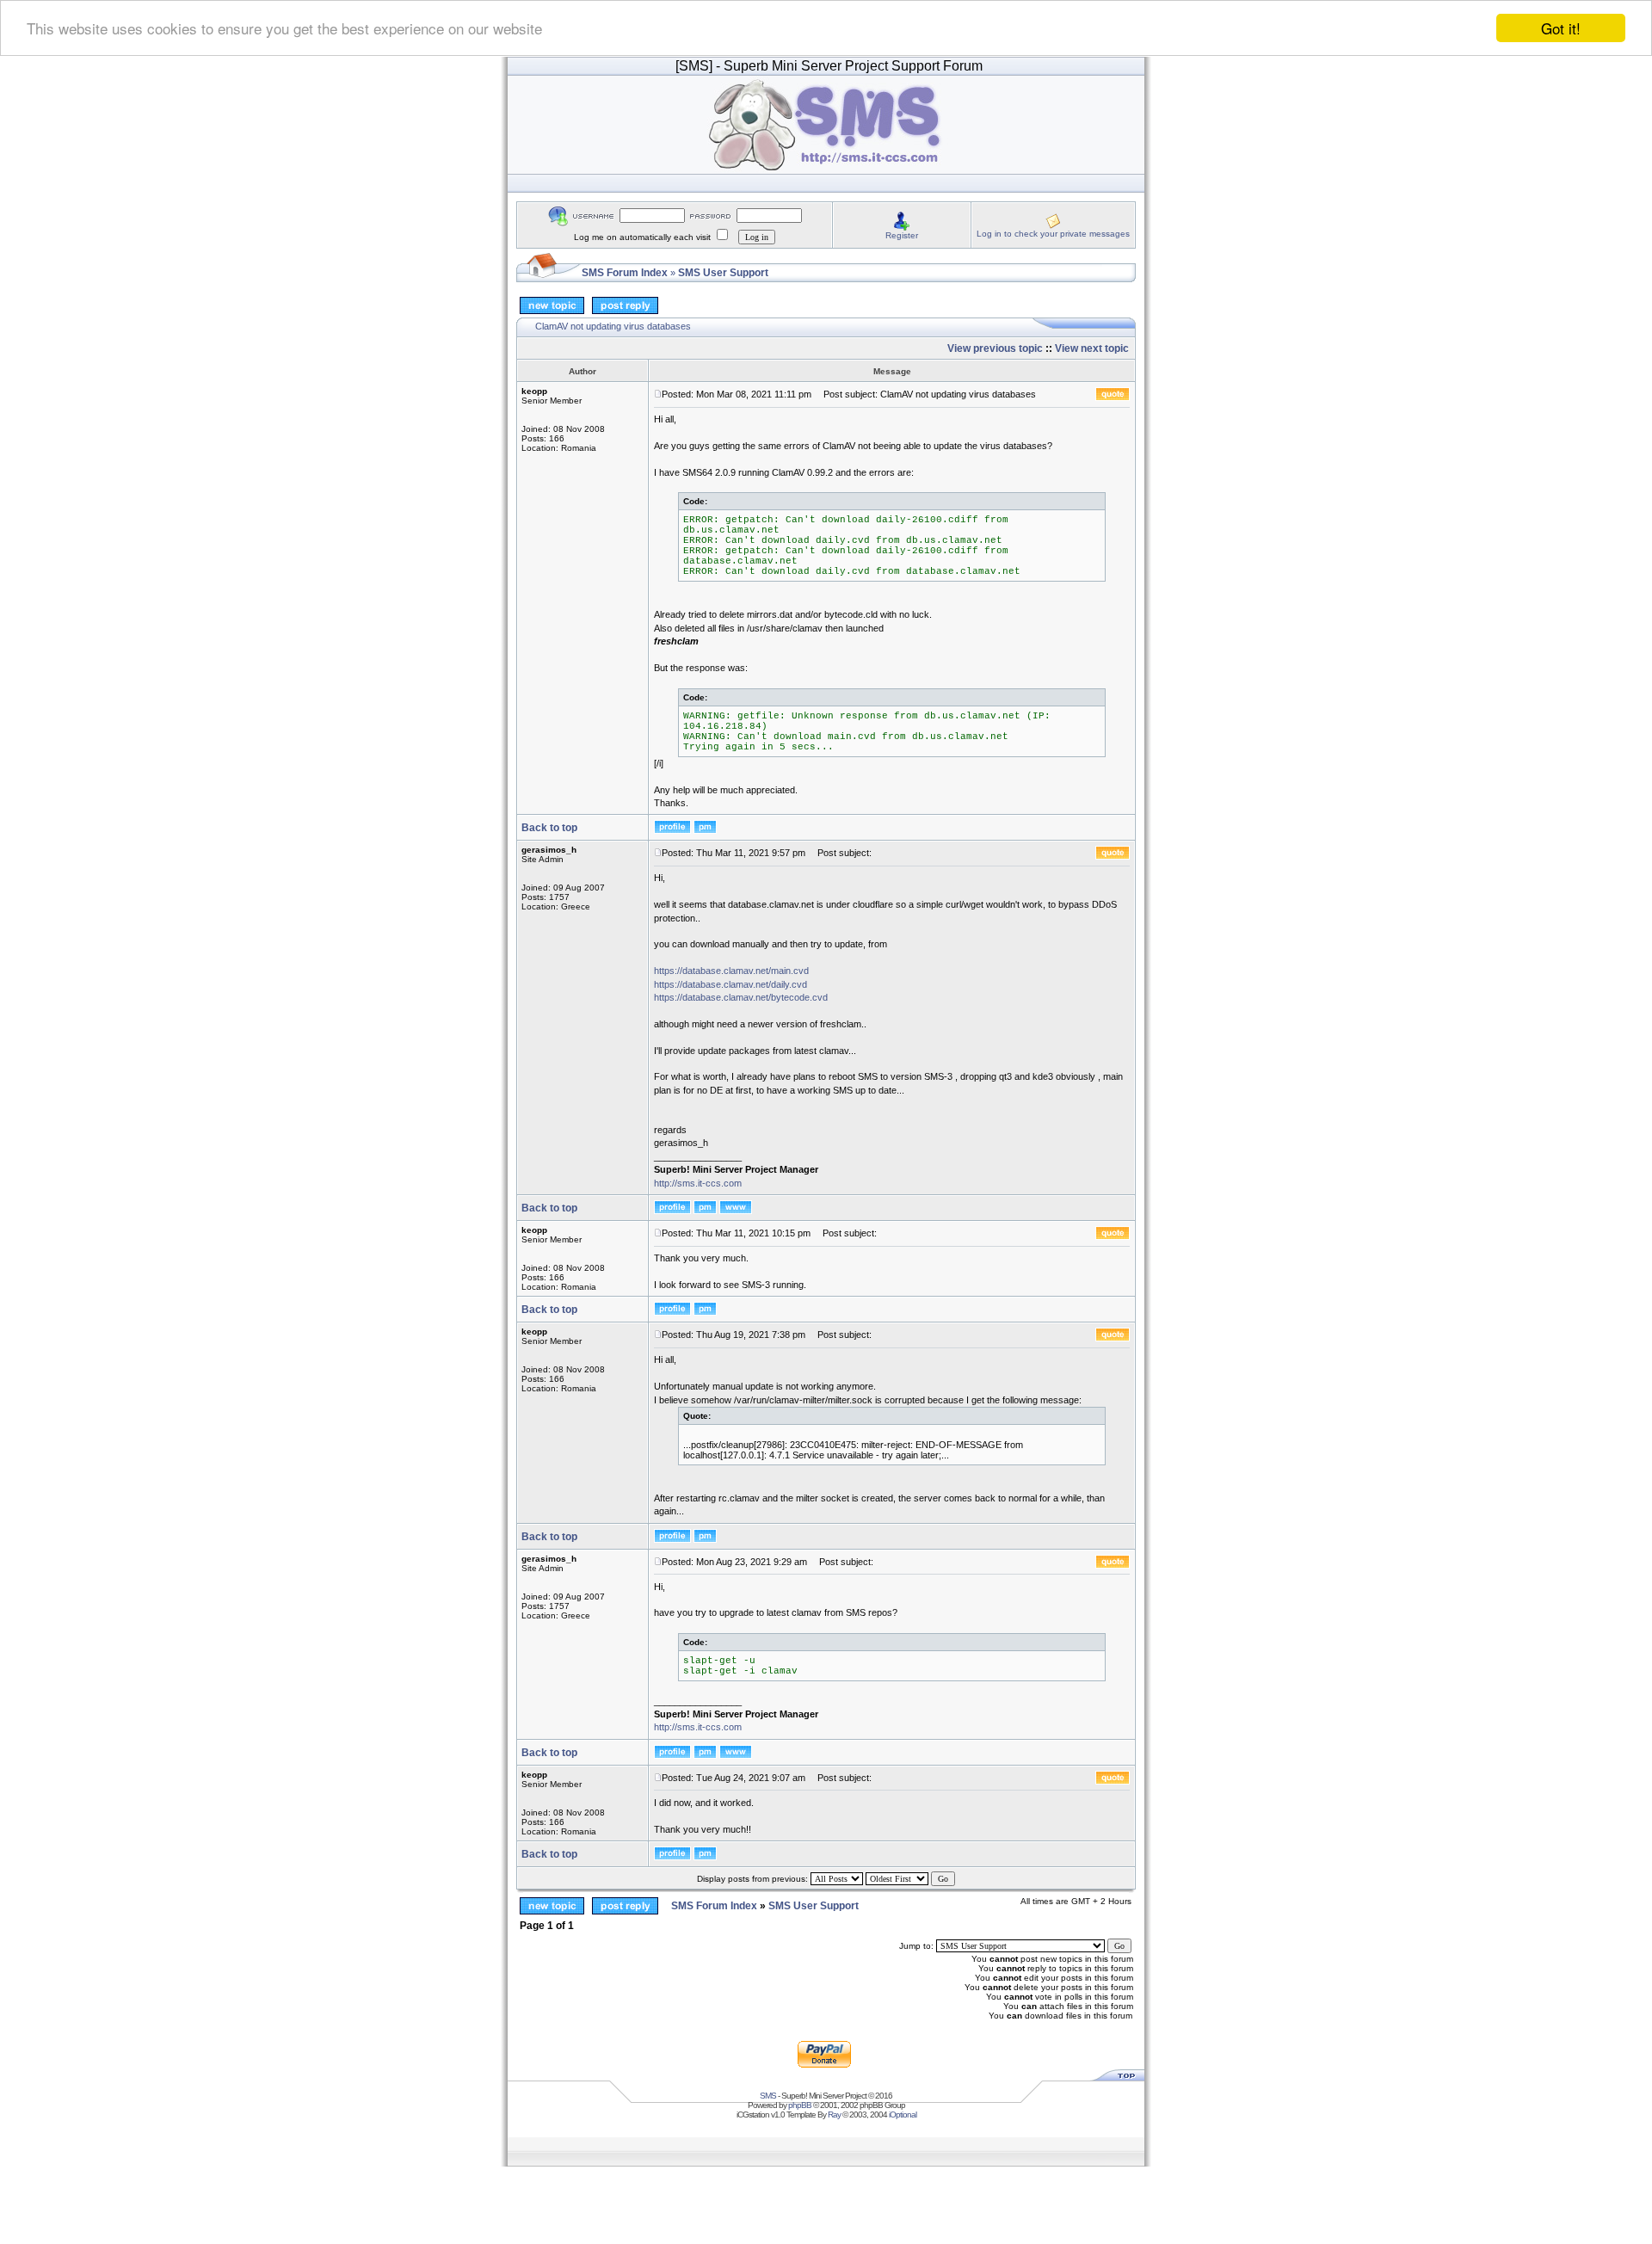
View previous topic (995, 348)
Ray (834, 2115)
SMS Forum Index (625, 273)
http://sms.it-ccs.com (698, 1183)
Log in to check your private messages (1053, 234)
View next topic (1092, 348)
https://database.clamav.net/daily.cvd (730, 984)
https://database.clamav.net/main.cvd (731, 971)
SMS (768, 2096)
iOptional (903, 2115)
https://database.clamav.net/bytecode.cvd (741, 997)
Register (902, 235)
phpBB (800, 2105)
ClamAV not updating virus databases (613, 326)
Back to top (549, 828)
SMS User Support (723, 273)
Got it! (1561, 28)
